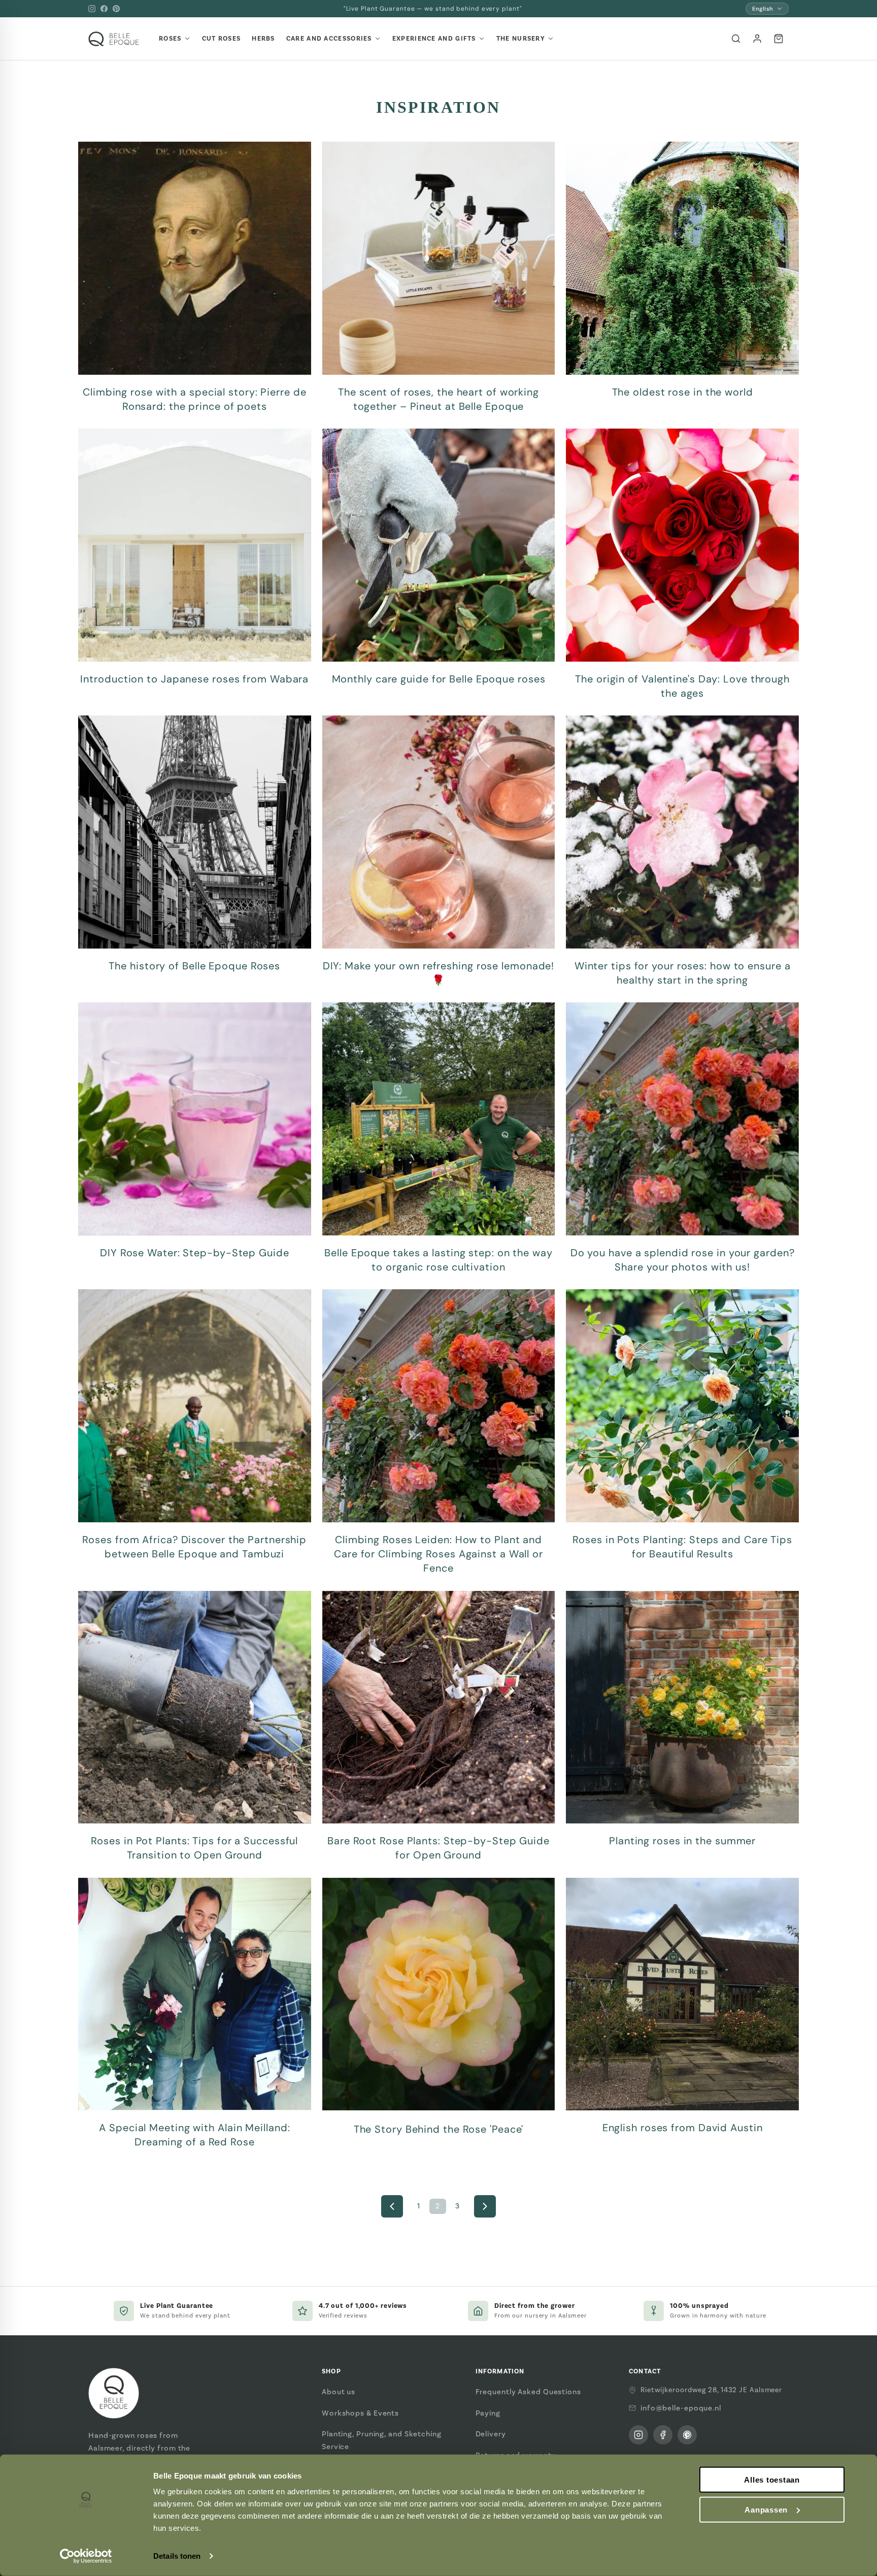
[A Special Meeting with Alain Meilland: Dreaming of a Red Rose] (195, 1994)
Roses (170, 39)
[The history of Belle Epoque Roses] (195, 832)
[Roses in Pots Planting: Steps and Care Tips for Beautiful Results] (682, 1406)
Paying (488, 2413)
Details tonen (177, 2556)
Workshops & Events (360, 2413)
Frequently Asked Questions (528, 2392)
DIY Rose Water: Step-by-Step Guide (195, 1253)
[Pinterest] (116, 9)
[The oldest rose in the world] (682, 258)
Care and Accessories (329, 39)
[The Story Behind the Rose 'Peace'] (439, 1994)
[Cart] (779, 39)
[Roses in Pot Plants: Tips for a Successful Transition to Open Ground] (195, 1707)
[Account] (757, 39)
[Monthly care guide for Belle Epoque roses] (439, 545)
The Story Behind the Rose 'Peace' (439, 2129)
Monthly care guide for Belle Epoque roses (439, 679)
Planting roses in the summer (682, 1841)
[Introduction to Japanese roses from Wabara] (195, 545)
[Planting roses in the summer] (682, 1707)
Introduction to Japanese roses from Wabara (194, 679)
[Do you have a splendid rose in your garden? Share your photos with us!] (682, 1119)
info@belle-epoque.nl (681, 2408)
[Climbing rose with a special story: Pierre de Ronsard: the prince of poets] (195, 258)
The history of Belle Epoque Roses (194, 966)
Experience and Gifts (434, 39)
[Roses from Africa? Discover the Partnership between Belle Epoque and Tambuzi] (195, 1406)
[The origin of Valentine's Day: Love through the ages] (682, 545)
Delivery (491, 2434)
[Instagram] (92, 9)
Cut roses (222, 39)
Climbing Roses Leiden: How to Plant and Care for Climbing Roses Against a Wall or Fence (438, 1554)
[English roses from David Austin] (682, 1994)
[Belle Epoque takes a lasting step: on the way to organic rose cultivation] (439, 1119)
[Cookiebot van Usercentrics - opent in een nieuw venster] (86, 2556)
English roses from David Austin (683, 2128)
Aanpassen (766, 2510)
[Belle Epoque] (114, 39)
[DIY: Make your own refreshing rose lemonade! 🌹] (439, 832)
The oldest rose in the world (683, 392)
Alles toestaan (772, 2480)
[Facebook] (104, 9)
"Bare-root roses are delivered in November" (433, 9)
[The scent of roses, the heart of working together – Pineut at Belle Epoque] (439, 258)
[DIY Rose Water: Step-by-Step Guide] (195, 1119)
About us (339, 2392)
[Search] (736, 39)
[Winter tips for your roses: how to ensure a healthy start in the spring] (682, 832)
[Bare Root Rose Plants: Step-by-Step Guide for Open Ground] (439, 1707)
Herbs (263, 39)
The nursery (521, 39)
